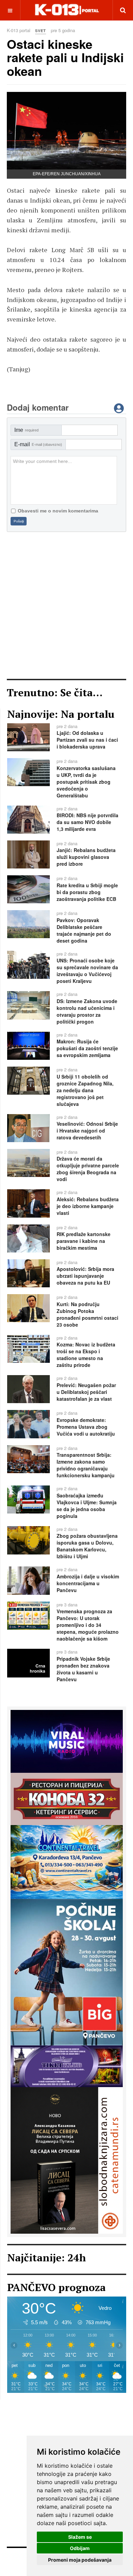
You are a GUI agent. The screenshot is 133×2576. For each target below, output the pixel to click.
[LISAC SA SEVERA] (67, 2160)
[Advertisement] (66, 605)
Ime (26, 430)
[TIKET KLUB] (67, 2066)
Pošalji (19, 521)
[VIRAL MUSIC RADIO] (67, 1741)
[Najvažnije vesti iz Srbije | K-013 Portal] (67, 10)
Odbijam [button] (80, 2548)
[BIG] (67, 1971)
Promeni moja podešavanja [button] (80, 2560)
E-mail (38, 444)
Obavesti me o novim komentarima (58, 511)
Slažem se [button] (80, 2537)
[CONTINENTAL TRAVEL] (67, 1861)
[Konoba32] (67, 1798)
